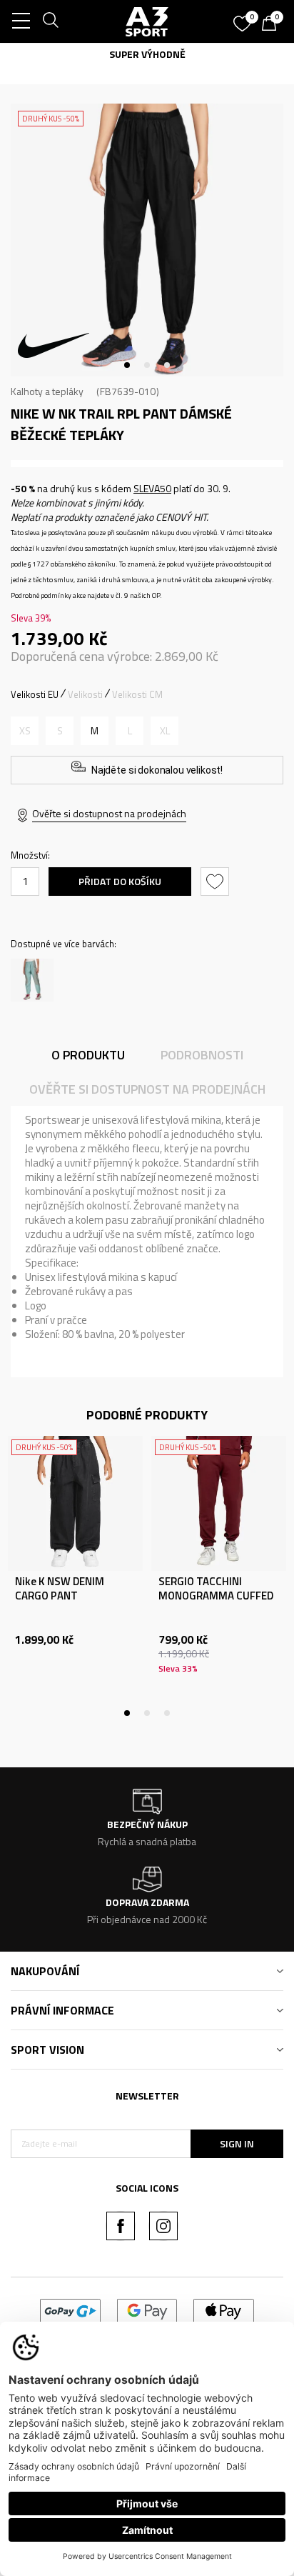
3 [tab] (167, 365)
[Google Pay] (147, 2310)
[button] (217, 882)
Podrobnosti (202, 1055)
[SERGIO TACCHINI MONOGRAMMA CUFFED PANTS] (219, 1503)
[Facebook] (121, 2226)
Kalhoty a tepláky (47, 391)
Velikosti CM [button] (137, 694)
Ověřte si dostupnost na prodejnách (109, 813)
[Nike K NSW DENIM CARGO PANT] (75, 1503)
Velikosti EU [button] (35, 694)
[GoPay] (70, 2310)
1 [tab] (127, 365)
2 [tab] (147, 365)
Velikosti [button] (85, 694)
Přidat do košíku (120, 881)
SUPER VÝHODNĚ (142, 54)
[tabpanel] (147, 240)
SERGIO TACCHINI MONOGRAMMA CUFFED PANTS (216, 1596)
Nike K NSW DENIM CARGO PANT (60, 1589)
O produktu (88, 1055)
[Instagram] (163, 2226)
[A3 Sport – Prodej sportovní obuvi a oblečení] (147, 21)
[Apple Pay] (224, 2310)
